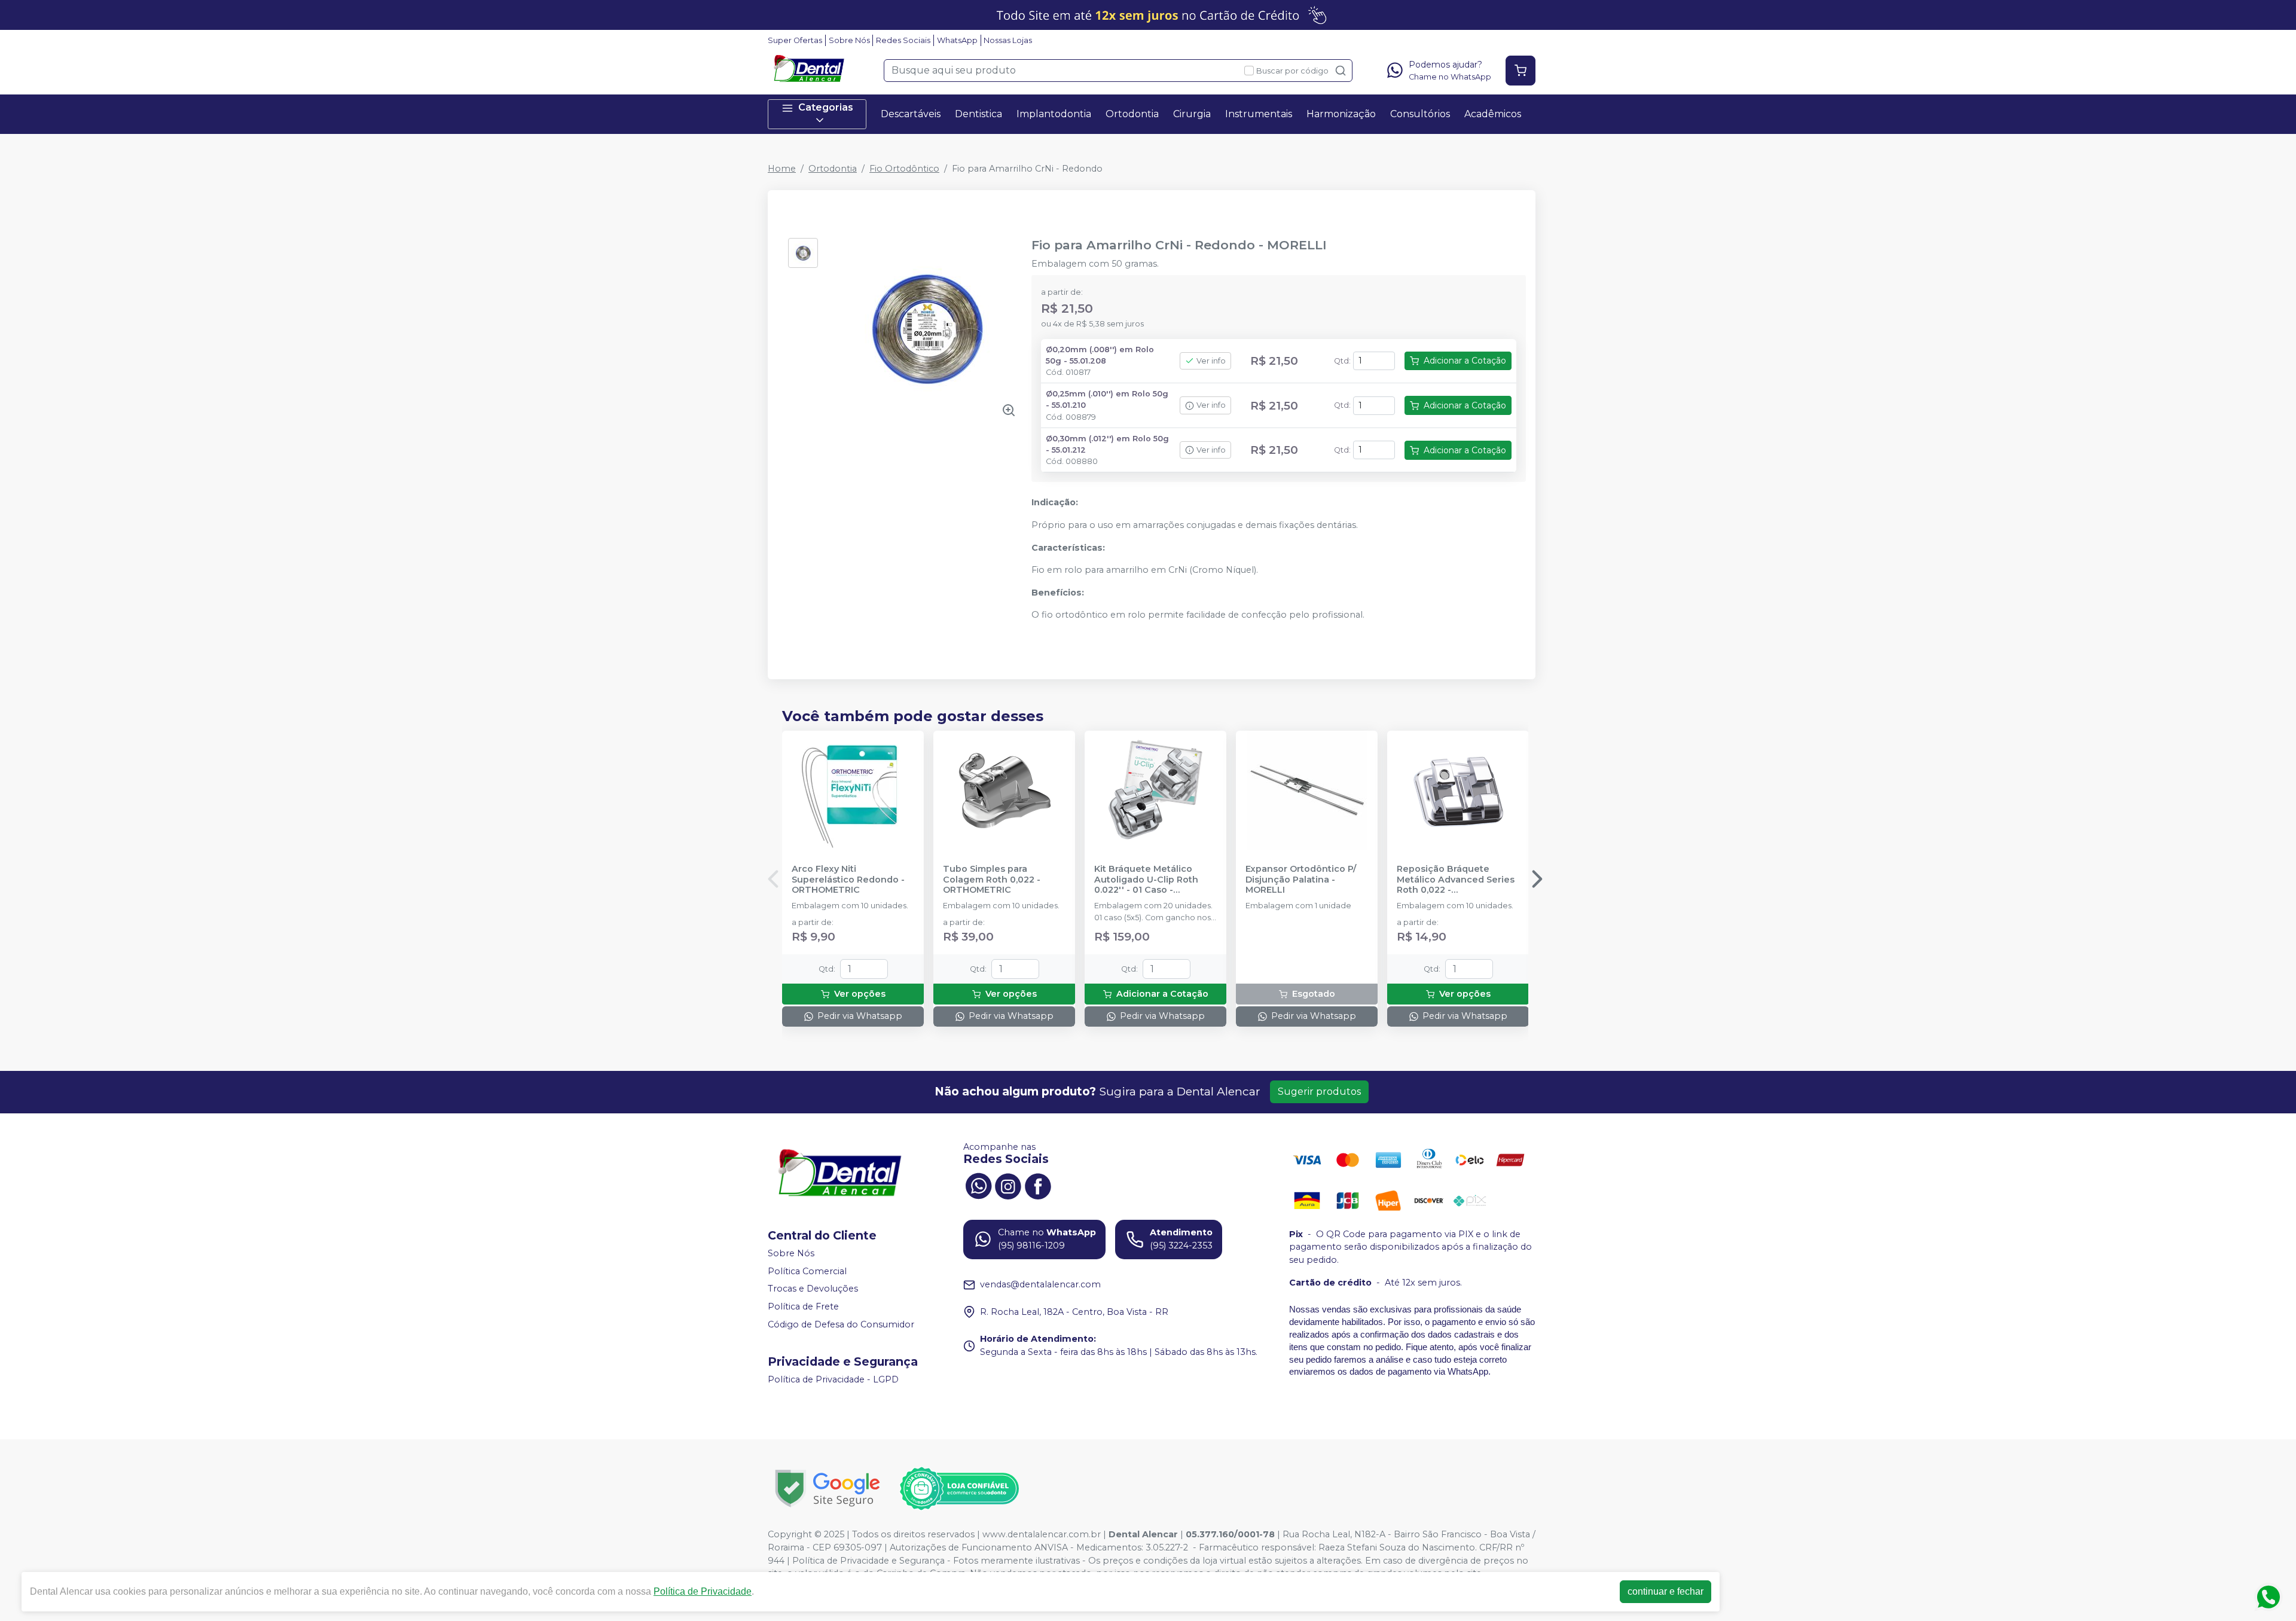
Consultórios (1420, 114)
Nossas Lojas (1008, 40)
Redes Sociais (903, 40)
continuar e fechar (1665, 1591)
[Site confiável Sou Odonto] (959, 1489)
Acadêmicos (1493, 114)
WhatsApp (957, 40)
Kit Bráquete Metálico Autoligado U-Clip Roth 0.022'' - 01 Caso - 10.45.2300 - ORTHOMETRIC (1146, 880)
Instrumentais (1259, 114)
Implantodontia (1054, 114)
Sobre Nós (849, 40)
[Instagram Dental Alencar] (1008, 1185)
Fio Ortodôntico (904, 169)
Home (782, 169)
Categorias (826, 107)
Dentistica (978, 114)
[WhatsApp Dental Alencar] (978, 1185)
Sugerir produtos (1319, 1092)
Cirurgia (1192, 114)
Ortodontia (1132, 114)
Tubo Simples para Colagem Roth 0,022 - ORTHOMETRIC (992, 880)
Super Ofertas (795, 40)
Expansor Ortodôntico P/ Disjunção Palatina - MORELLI (1301, 880)
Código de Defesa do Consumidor (841, 1324)
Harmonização (1341, 114)
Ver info (1211, 361)
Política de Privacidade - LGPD (833, 1379)
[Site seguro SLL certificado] (828, 1489)
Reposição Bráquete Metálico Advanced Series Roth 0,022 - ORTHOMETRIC (1456, 880)
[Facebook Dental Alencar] (1038, 1185)
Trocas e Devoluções (813, 1289)
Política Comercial (807, 1271)
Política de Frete (803, 1306)
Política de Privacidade (703, 1591)
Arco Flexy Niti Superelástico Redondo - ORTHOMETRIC (848, 880)
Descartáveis (911, 114)
